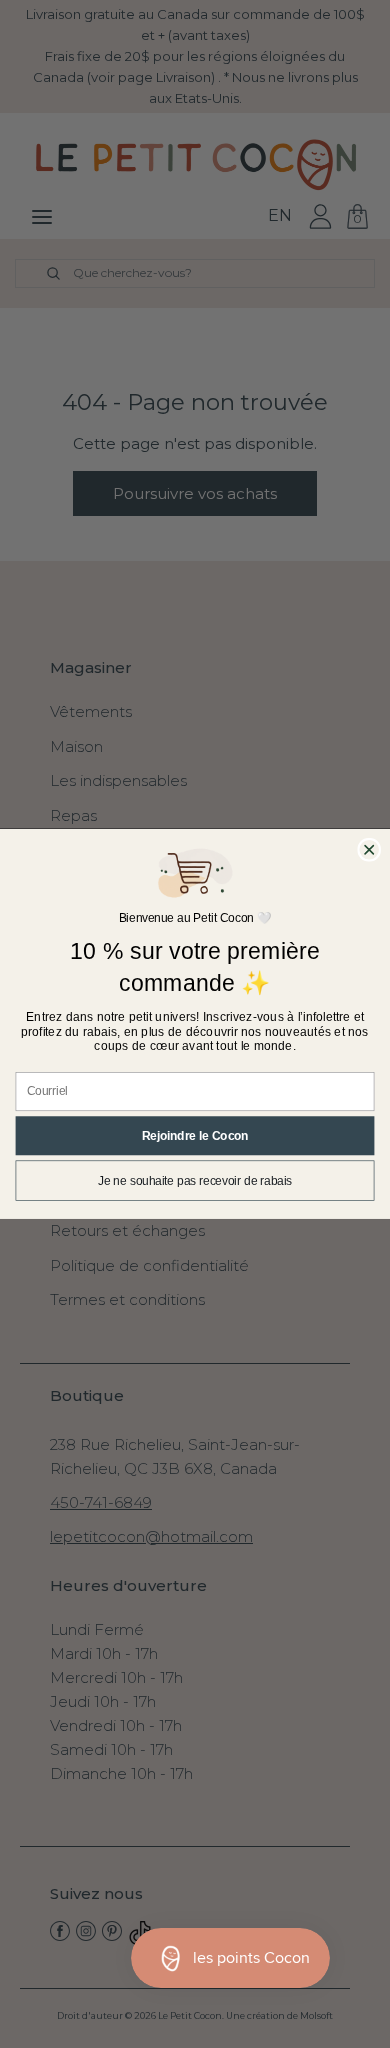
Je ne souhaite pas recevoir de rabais (195, 1180)
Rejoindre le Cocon (195, 1135)
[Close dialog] (369, 849)
